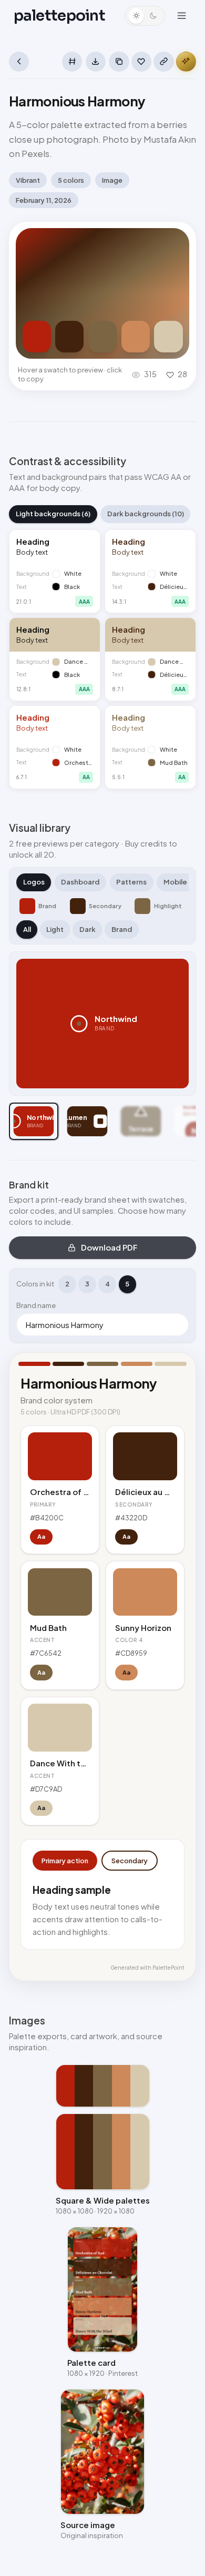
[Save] (141, 62)
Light (55, 929)
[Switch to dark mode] (145, 16)
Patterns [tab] (131, 882)
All (27, 929)
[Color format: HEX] (72, 62)
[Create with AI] (186, 62)
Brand (122, 929)
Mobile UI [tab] (179, 882)
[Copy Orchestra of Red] (37, 337)
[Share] (163, 62)
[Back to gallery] (19, 62)
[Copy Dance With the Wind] (168, 337)
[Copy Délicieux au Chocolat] (69, 337)
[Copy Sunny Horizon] (136, 337)
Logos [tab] (34, 882)
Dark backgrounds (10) (146, 514)
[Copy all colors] (119, 62)
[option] (34, 1121)
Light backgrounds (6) (53, 514)
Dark (88, 929)
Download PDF (109, 1247)
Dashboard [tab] (80, 882)
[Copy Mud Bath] (102, 337)
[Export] (96, 62)
